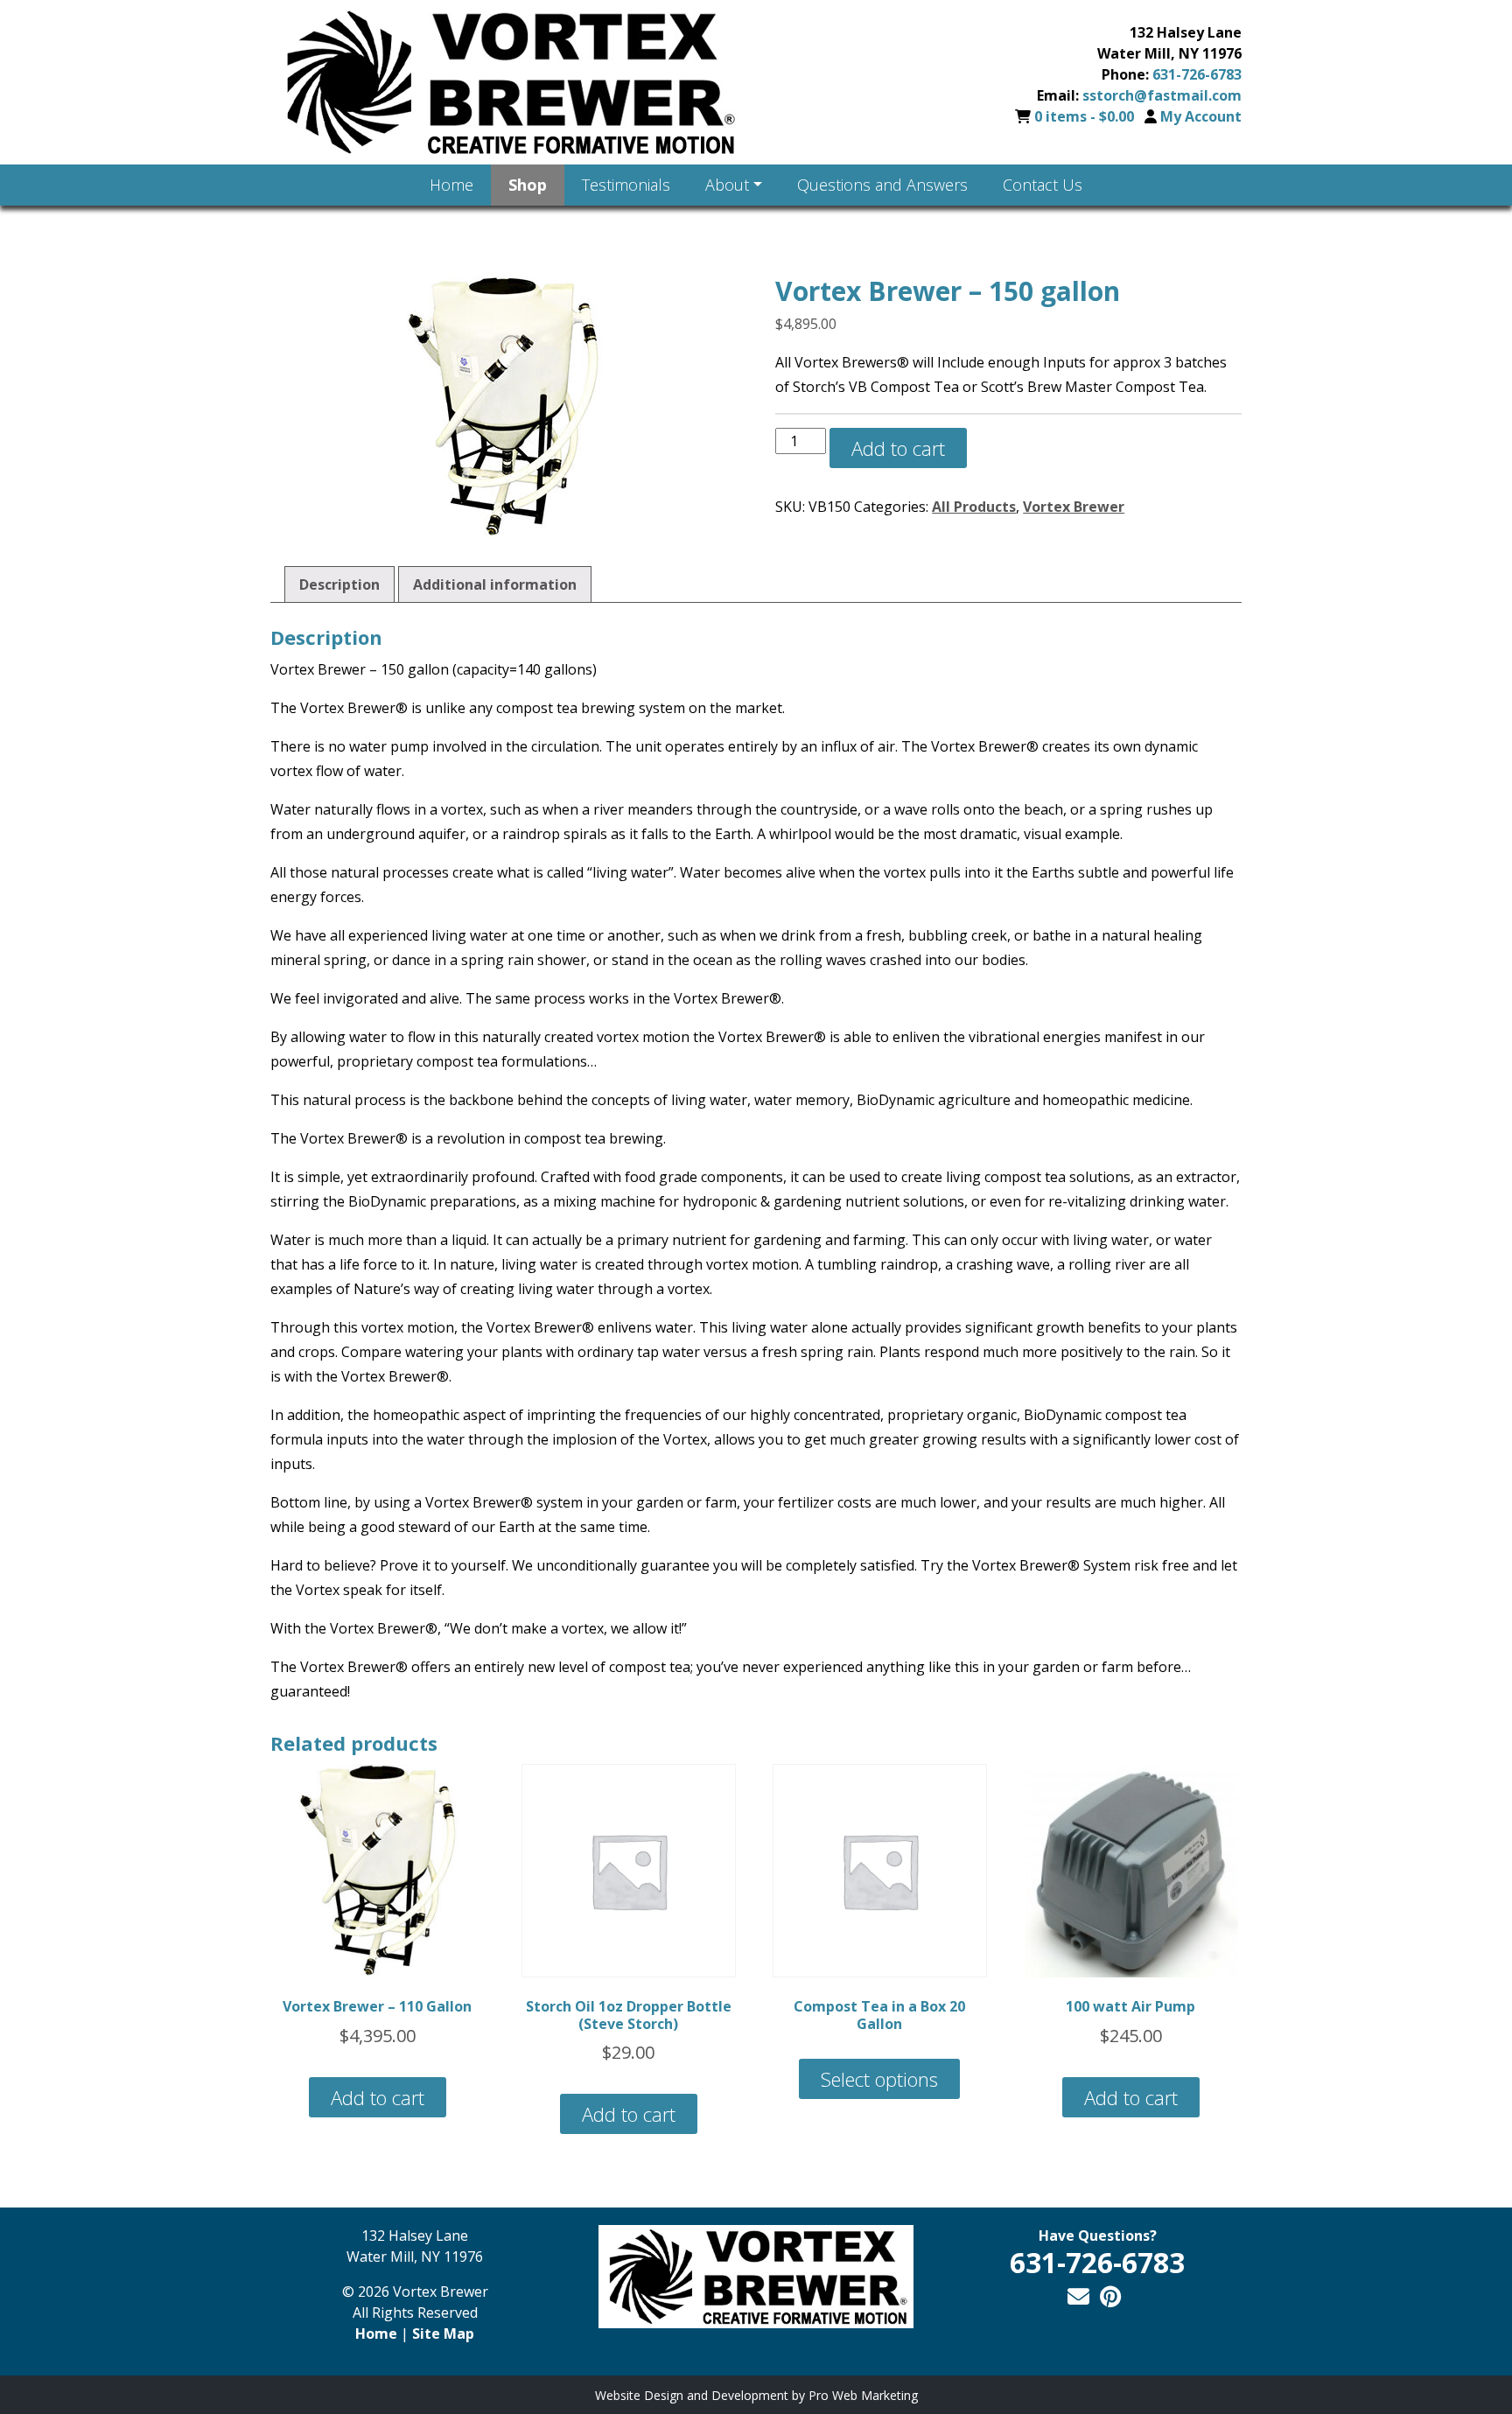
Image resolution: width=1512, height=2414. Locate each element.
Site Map (443, 2334)
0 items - (1084, 116)
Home (376, 2334)
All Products (974, 507)
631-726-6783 (1197, 74)
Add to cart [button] (378, 2097)
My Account (1201, 116)
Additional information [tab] (495, 584)
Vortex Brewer (1074, 507)
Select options (879, 2079)
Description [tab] (339, 584)
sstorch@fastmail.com (1162, 95)
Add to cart (898, 448)
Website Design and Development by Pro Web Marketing (756, 2395)
